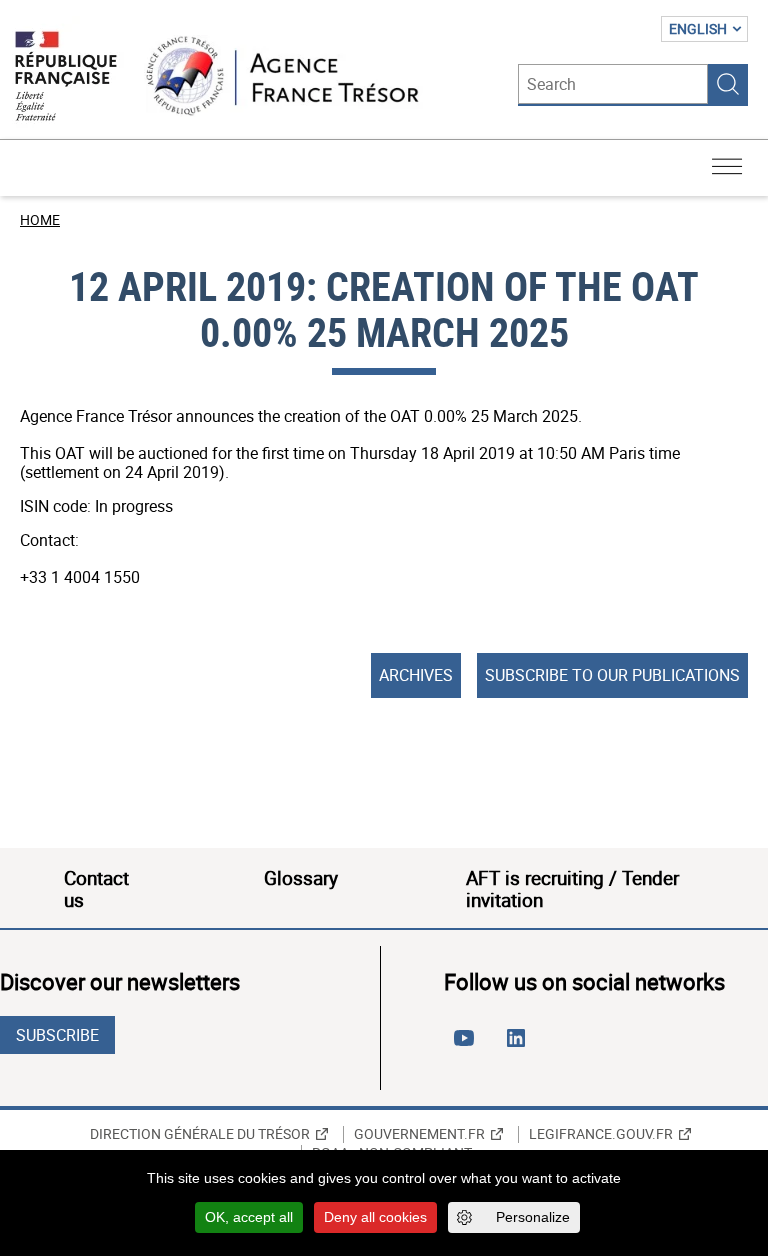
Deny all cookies (375, 1217)
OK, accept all (249, 1217)
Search (728, 84)
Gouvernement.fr (419, 1134)
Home (40, 219)
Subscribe (57, 1035)
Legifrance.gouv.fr (601, 1134)
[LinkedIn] (520, 1046)
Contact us (96, 889)
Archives (416, 675)
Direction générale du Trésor (200, 1134)
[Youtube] (468, 1046)
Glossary (301, 878)
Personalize (533, 1217)
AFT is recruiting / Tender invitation (572, 889)
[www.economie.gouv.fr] (66, 77)
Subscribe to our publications (612, 675)
